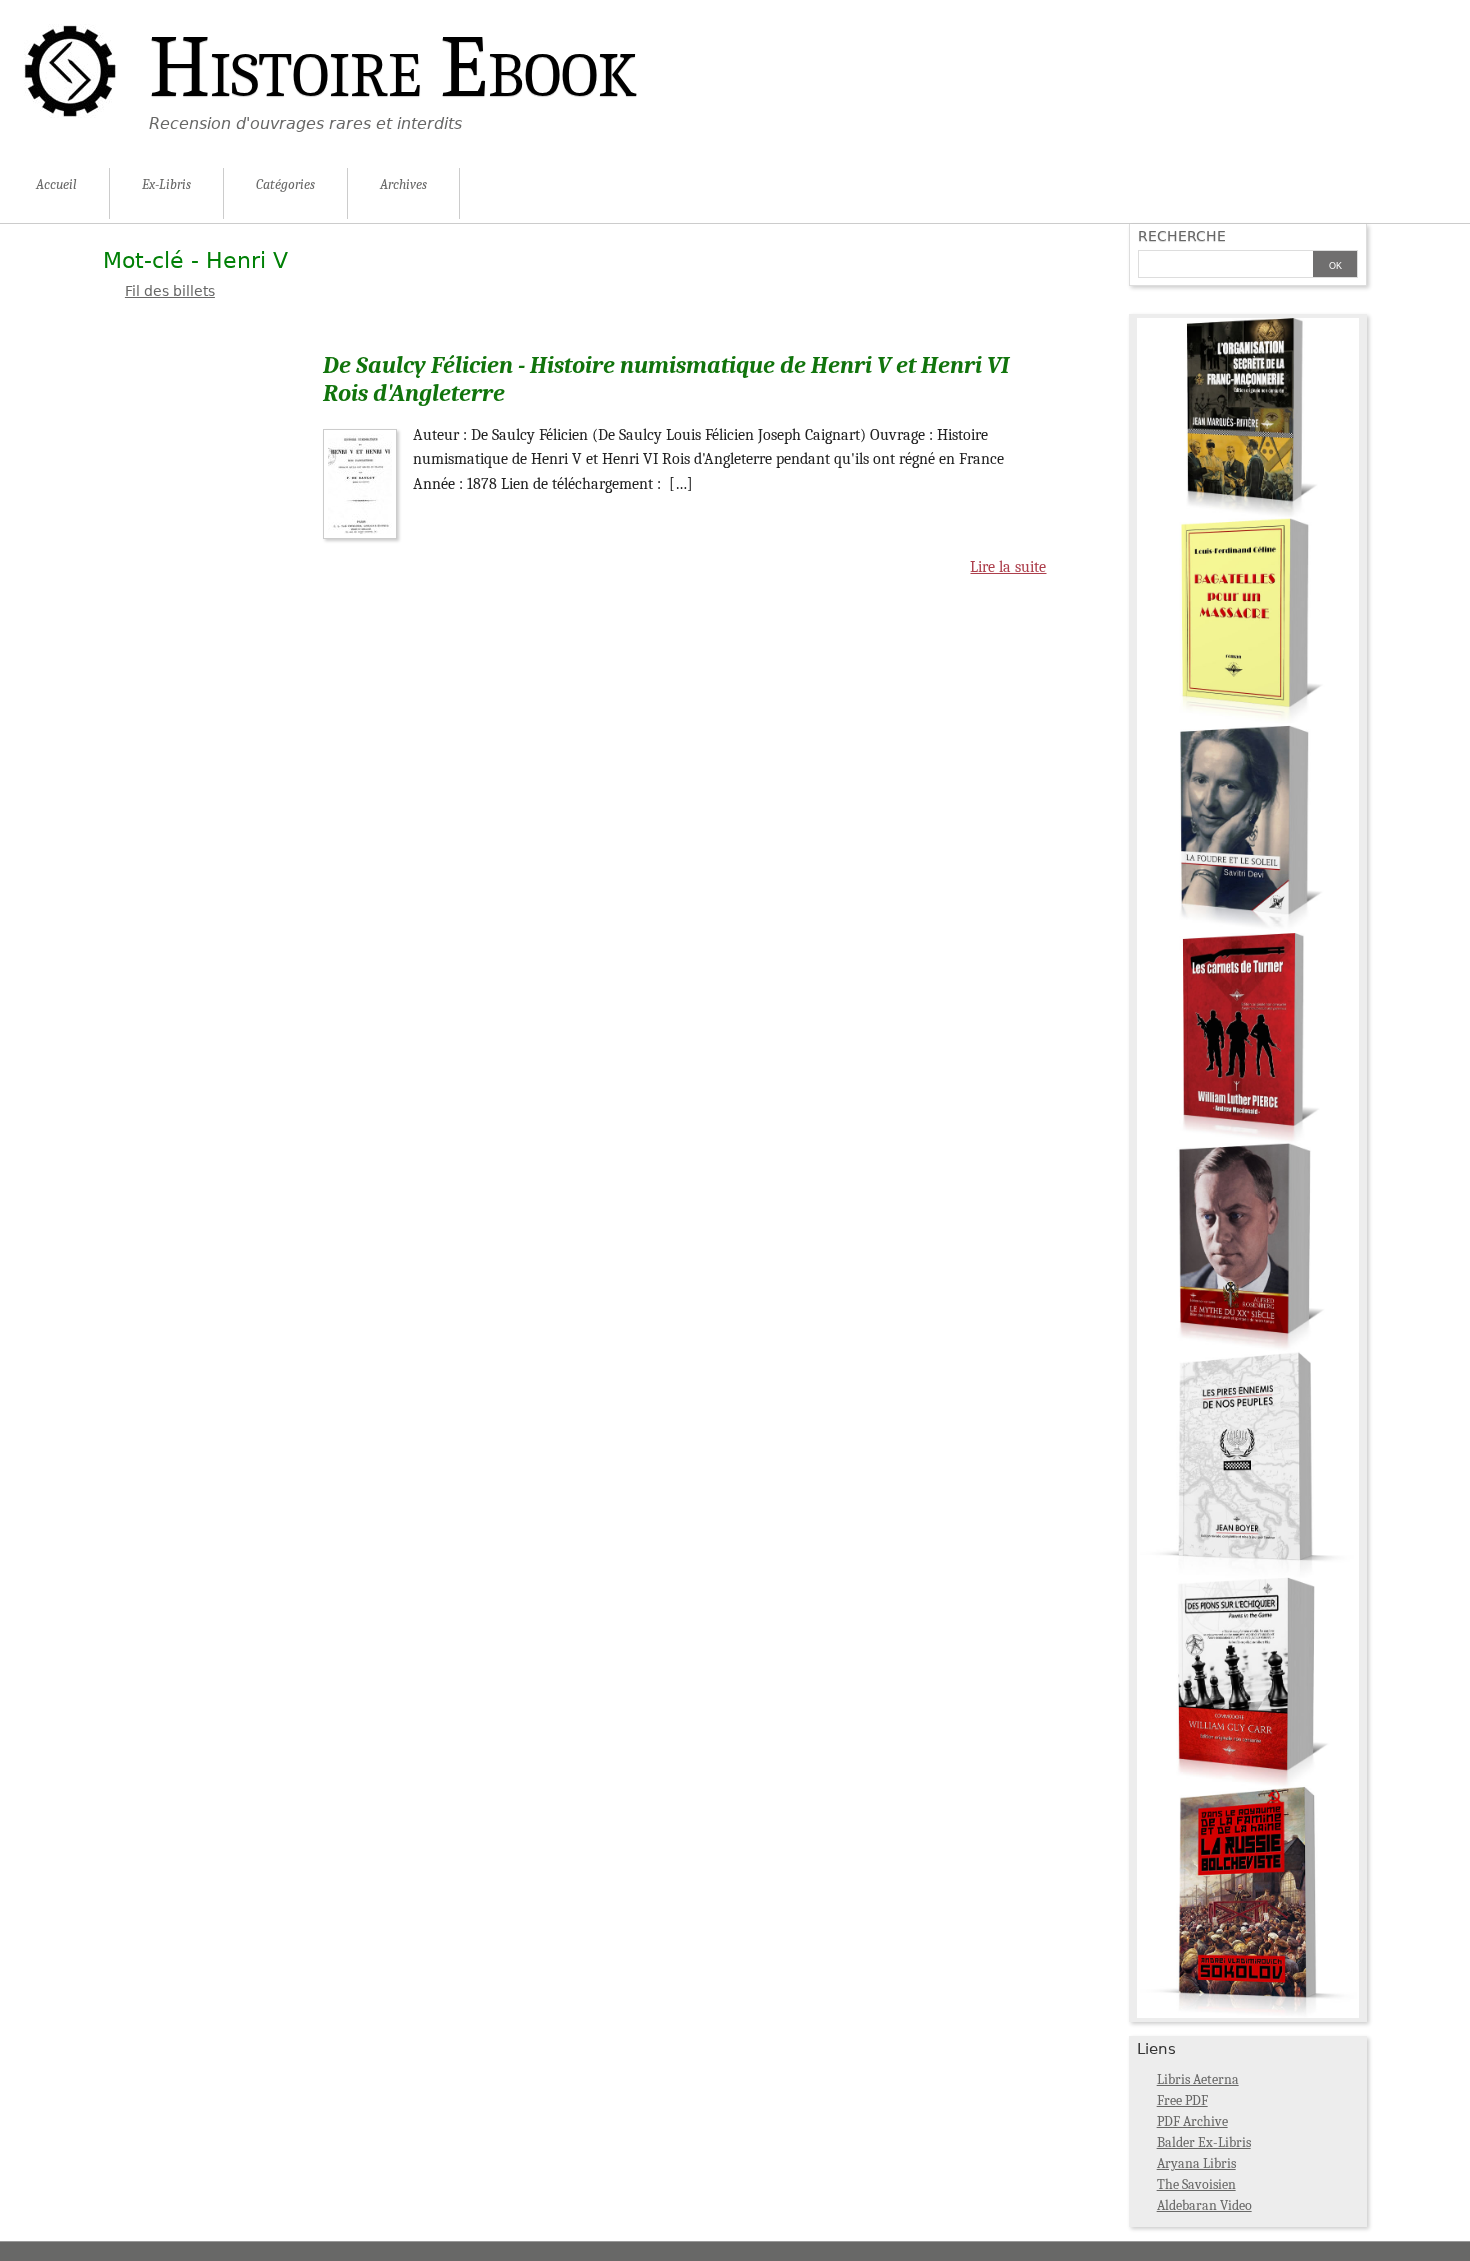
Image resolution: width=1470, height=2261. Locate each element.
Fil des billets (170, 291)
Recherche (1182, 236)
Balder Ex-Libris (1204, 2142)
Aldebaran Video (1204, 2205)
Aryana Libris (1196, 2163)
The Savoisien (1196, 2184)
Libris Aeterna (1198, 2079)
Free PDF (1182, 2100)
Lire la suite (1008, 567)
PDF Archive (1192, 2121)
